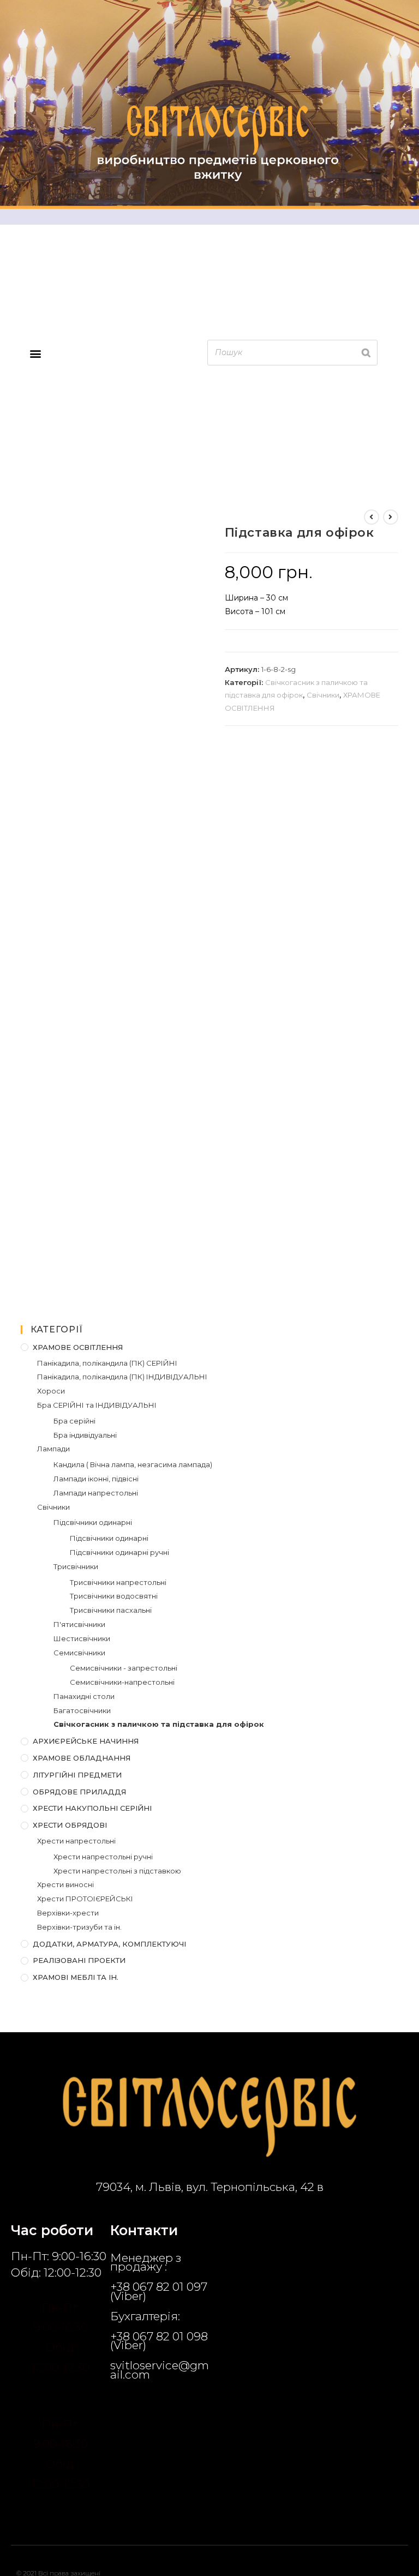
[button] (35, 354)
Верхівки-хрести (68, 1913)
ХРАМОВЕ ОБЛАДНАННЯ (82, 1758)
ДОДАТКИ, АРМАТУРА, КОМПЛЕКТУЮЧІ (109, 1944)
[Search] (366, 353)
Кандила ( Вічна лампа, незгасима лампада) (133, 1464)
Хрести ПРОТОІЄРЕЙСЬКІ (85, 1899)
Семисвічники (79, 1653)
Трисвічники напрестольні (118, 1582)
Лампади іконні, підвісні (96, 1479)
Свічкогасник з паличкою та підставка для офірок (159, 1724)
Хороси (51, 1391)
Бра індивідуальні (85, 1435)
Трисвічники (76, 1566)
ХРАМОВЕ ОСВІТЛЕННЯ (78, 1347)
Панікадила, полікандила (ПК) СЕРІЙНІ (107, 1363)
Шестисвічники (82, 1638)
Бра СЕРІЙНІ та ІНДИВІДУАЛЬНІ (97, 1405)
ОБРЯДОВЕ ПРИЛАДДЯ (79, 1792)
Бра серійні (74, 1421)
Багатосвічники (82, 1710)
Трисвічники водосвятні (114, 1596)
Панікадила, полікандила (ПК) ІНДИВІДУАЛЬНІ (122, 1377)
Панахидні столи (84, 1696)
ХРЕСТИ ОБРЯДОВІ (70, 1825)
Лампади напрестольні (96, 1493)
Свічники (323, 695)
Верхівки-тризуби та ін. (79, 1927)
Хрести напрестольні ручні (103, 1857)
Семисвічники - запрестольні (124, 1668)
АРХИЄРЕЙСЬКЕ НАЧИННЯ (86, 1741)
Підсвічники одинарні (93, 1522)
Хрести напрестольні (76, 1841)
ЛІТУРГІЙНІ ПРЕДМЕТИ (77, 1775)
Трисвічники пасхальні (111, 1610)
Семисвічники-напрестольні (122, 1682)
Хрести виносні (65, 1884)
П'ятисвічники (79, 1624)
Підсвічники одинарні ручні (119, 1552)
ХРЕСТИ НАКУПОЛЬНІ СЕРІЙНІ (92, 1808)
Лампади (53, 1449)
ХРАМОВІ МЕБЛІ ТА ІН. (76, 1977)
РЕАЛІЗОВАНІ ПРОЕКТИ (79, 1960)
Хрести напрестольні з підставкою (117, 1871)
